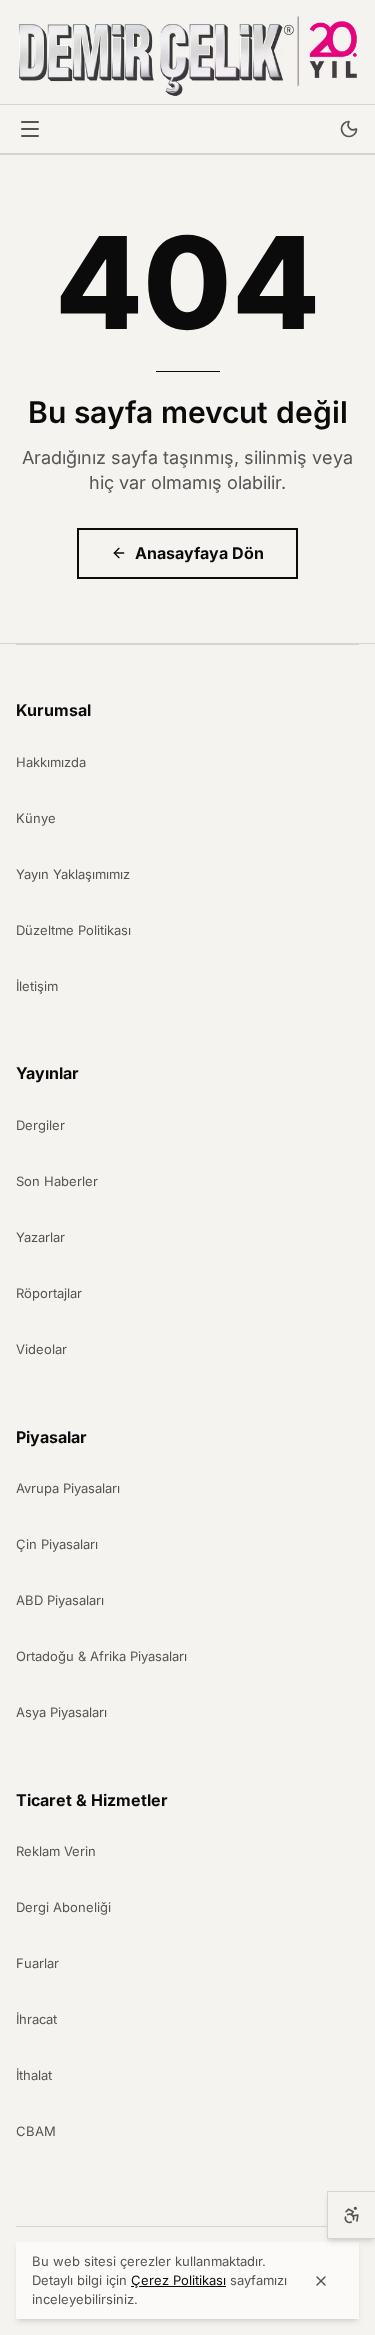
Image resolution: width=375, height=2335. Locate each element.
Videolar (41, 1349)
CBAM (36, 2131)
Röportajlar (49, 1293)
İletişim (37, 986)
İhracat (36, 2019)
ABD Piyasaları (60, 1600)
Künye (36, 818)
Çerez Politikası (178, 2280)
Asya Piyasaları (61, 1712)
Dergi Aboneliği (63, 1907)
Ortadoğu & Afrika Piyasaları (101, 1656)
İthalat (34, 2075)
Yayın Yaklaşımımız (73, 874)
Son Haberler (57, 1181)
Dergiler (40, 1125)
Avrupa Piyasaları (68, 1488)
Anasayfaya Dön (199, 553)
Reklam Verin (56, 1851)
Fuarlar (37, 1963)
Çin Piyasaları (57, 1544)
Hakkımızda (51, 762)
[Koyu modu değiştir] (349, 129)
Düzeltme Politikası (73, 930)
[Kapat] (321, 2281)
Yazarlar (40, 1237)
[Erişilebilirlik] (351, 2215)
